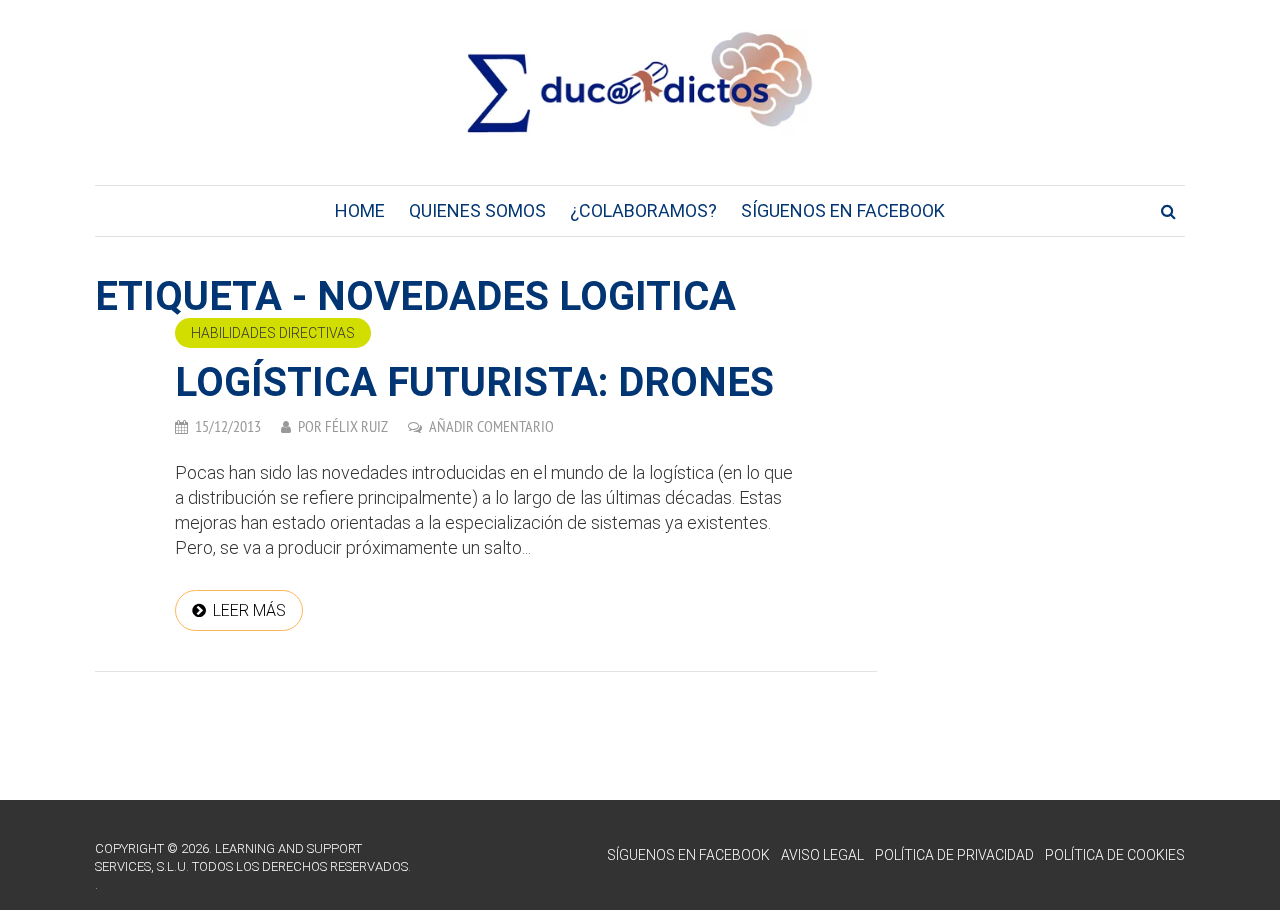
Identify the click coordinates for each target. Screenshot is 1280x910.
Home (360, 210)
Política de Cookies (1115, 855)
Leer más (249, 610)
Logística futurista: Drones (474, 382)
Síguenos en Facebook (843, 210)
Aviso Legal (822, 855)
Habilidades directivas (273, 333)
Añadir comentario (491, 426)
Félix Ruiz (356, 426)
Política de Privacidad (954, 855)
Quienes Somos (477, 210)
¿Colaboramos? (643, 210)
